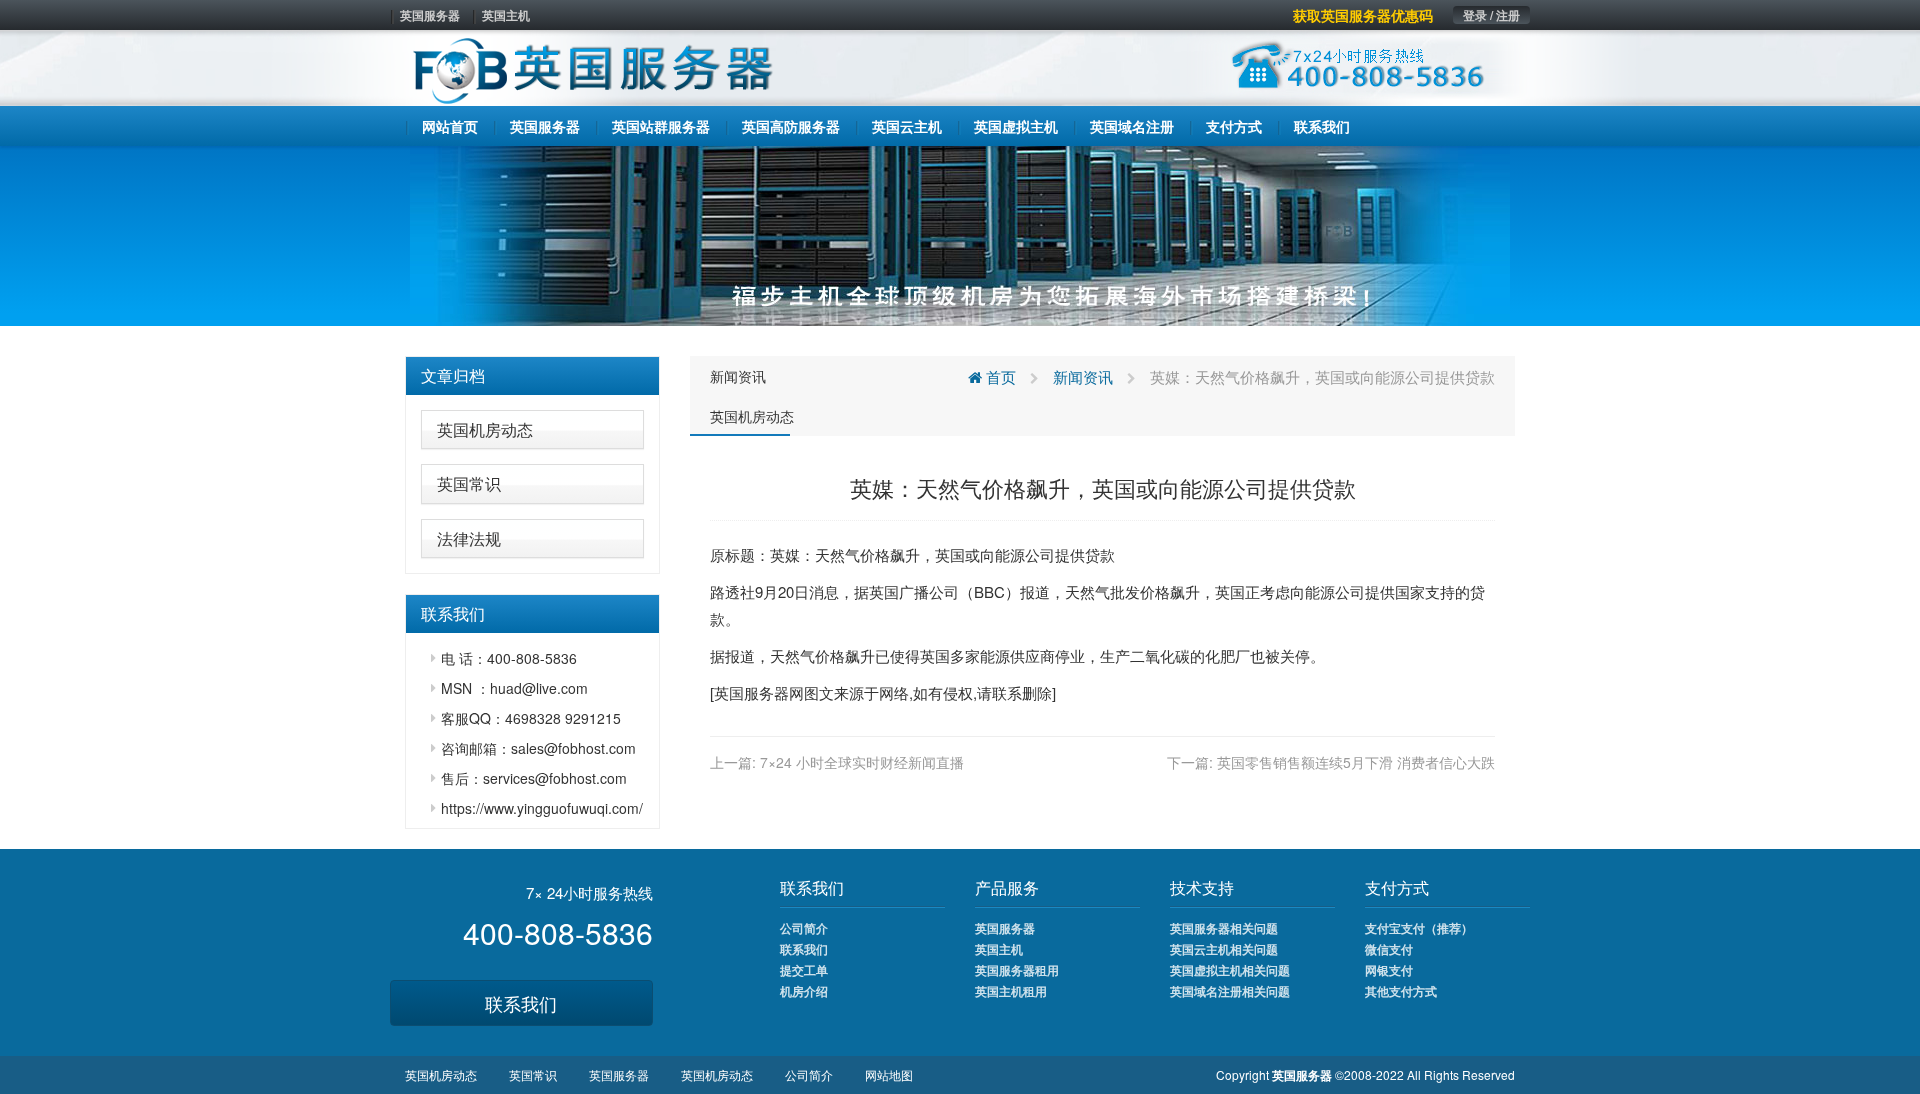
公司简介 (804, 928)
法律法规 (469, 538)
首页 (999, 376)
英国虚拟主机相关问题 (1230, 970)
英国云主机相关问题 (1224, 949)
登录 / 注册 (1491, 15)
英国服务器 (430, 15)
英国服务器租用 (1017, 970)
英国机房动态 (485, 429)
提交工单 (804, 970)
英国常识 (469, 483)
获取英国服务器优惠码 (1363, 15)
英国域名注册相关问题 (1230, 991)
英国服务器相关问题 (1224, 928)
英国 (950, 554)
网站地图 (889, 1074)
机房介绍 (804, 991)
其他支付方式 (1401, 991)
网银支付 (1389, 970)
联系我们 (521, 1003)
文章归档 (453, 375)
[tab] (532, 376)
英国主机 (506, 15)
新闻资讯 (738, 376)
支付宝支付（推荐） (1419, 928)
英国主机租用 (1011, 991)
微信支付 (1389, 949)
